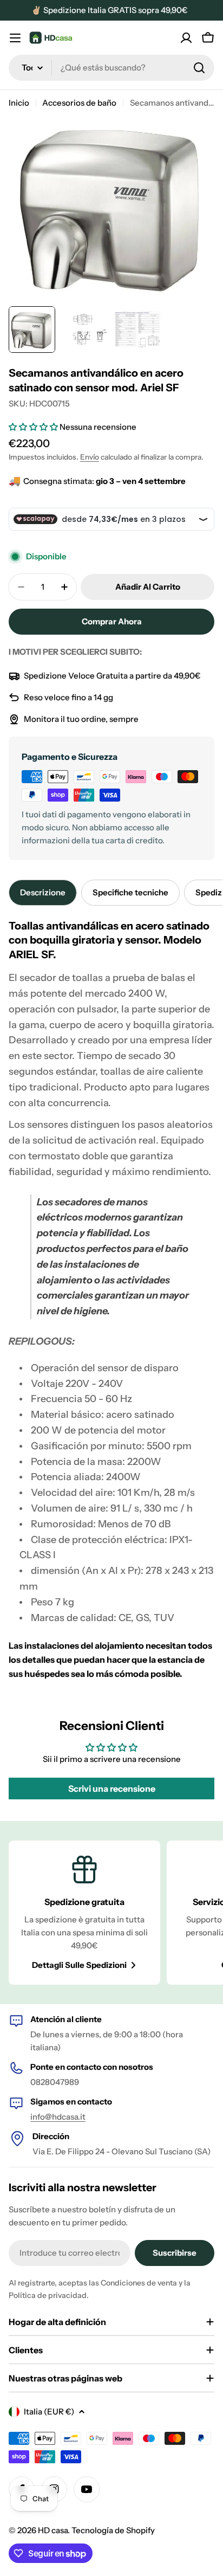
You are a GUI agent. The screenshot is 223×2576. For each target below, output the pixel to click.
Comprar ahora (112, 621)
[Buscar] (199, 68)
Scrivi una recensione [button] (112, 1789)
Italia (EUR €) (49, 2412)
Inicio (19, 103)
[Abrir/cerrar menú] (15, 38)
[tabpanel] (111, 1300)
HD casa (53, 2530)
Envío (90, 457)
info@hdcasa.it (58, 2117)
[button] (34, 427)
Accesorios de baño (79, 103)
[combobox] (111, 68)
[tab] (43, 893)
